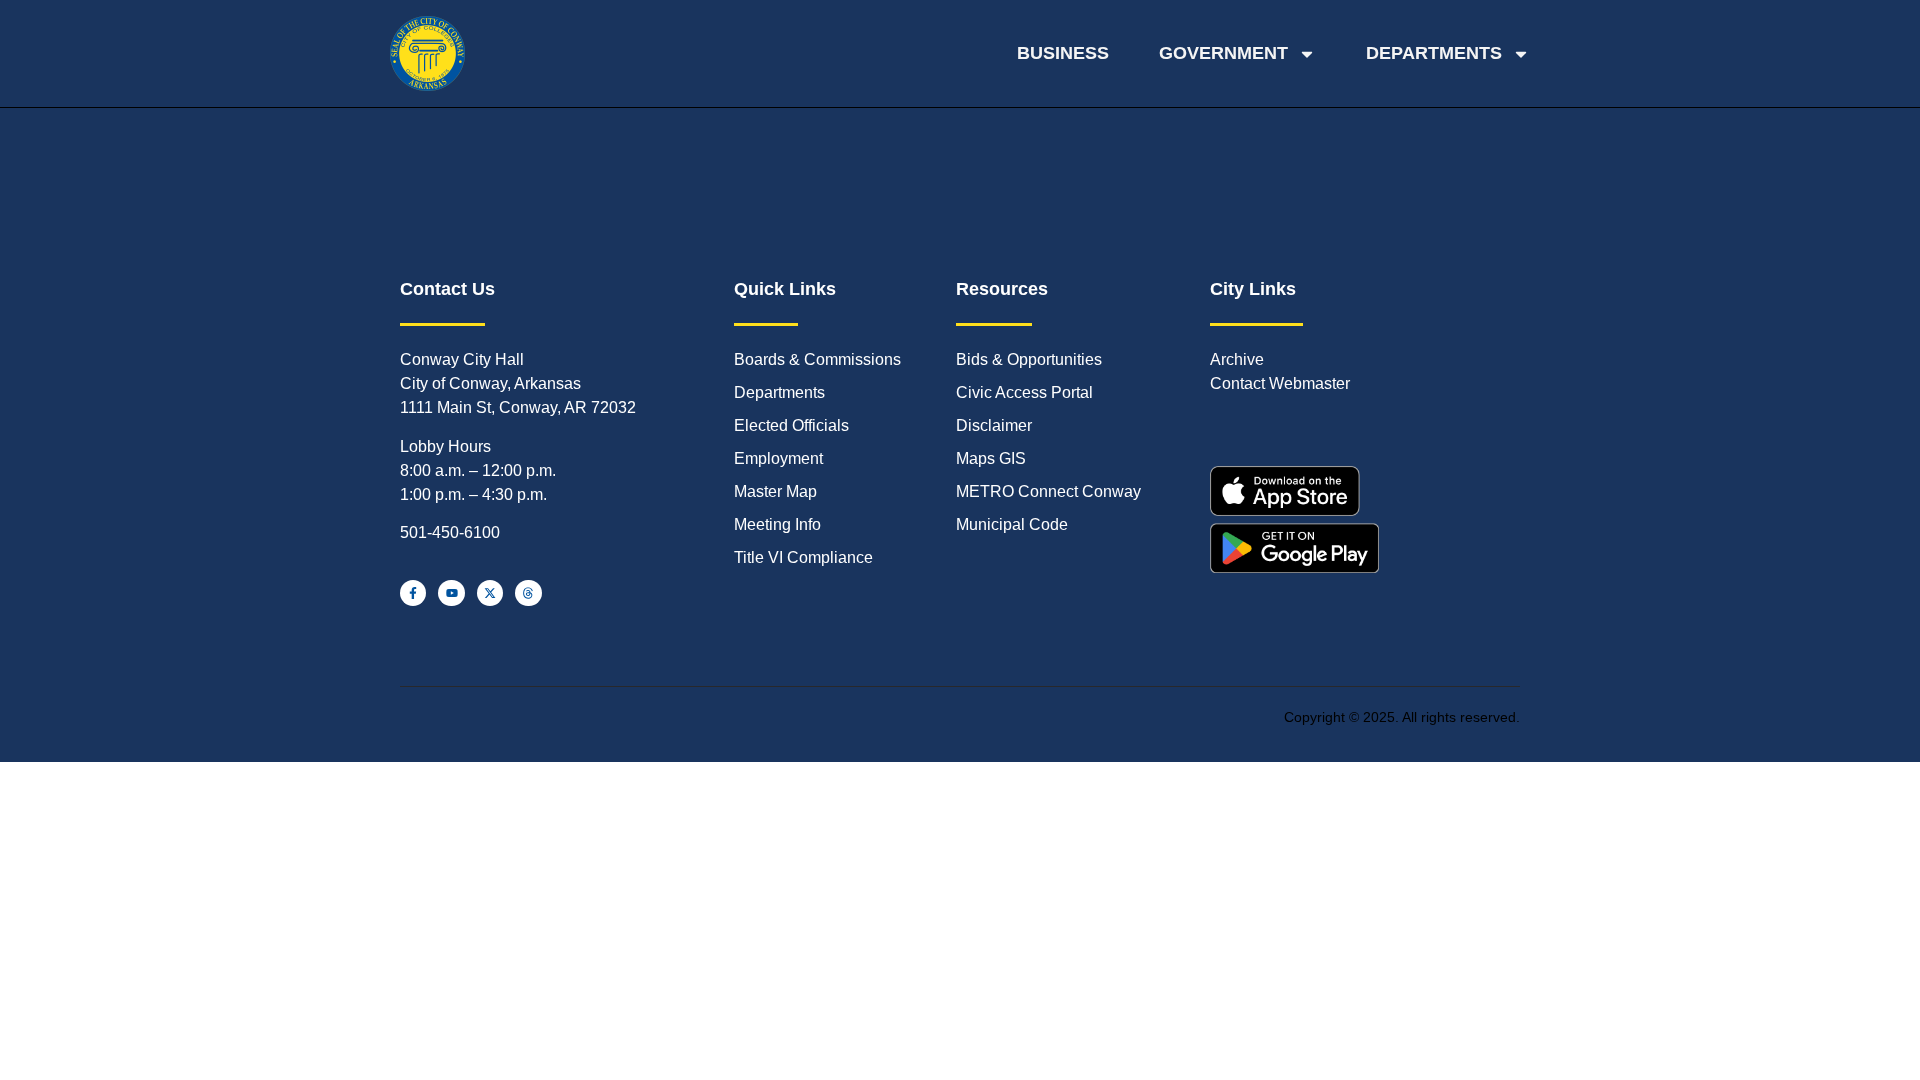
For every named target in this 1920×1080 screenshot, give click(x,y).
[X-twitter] (490, 593)
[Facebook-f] (413, 593)
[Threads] (528, 593)
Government (1223, 53)
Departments (1434, 53)
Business (1063, 53)
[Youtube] (451, 593)
